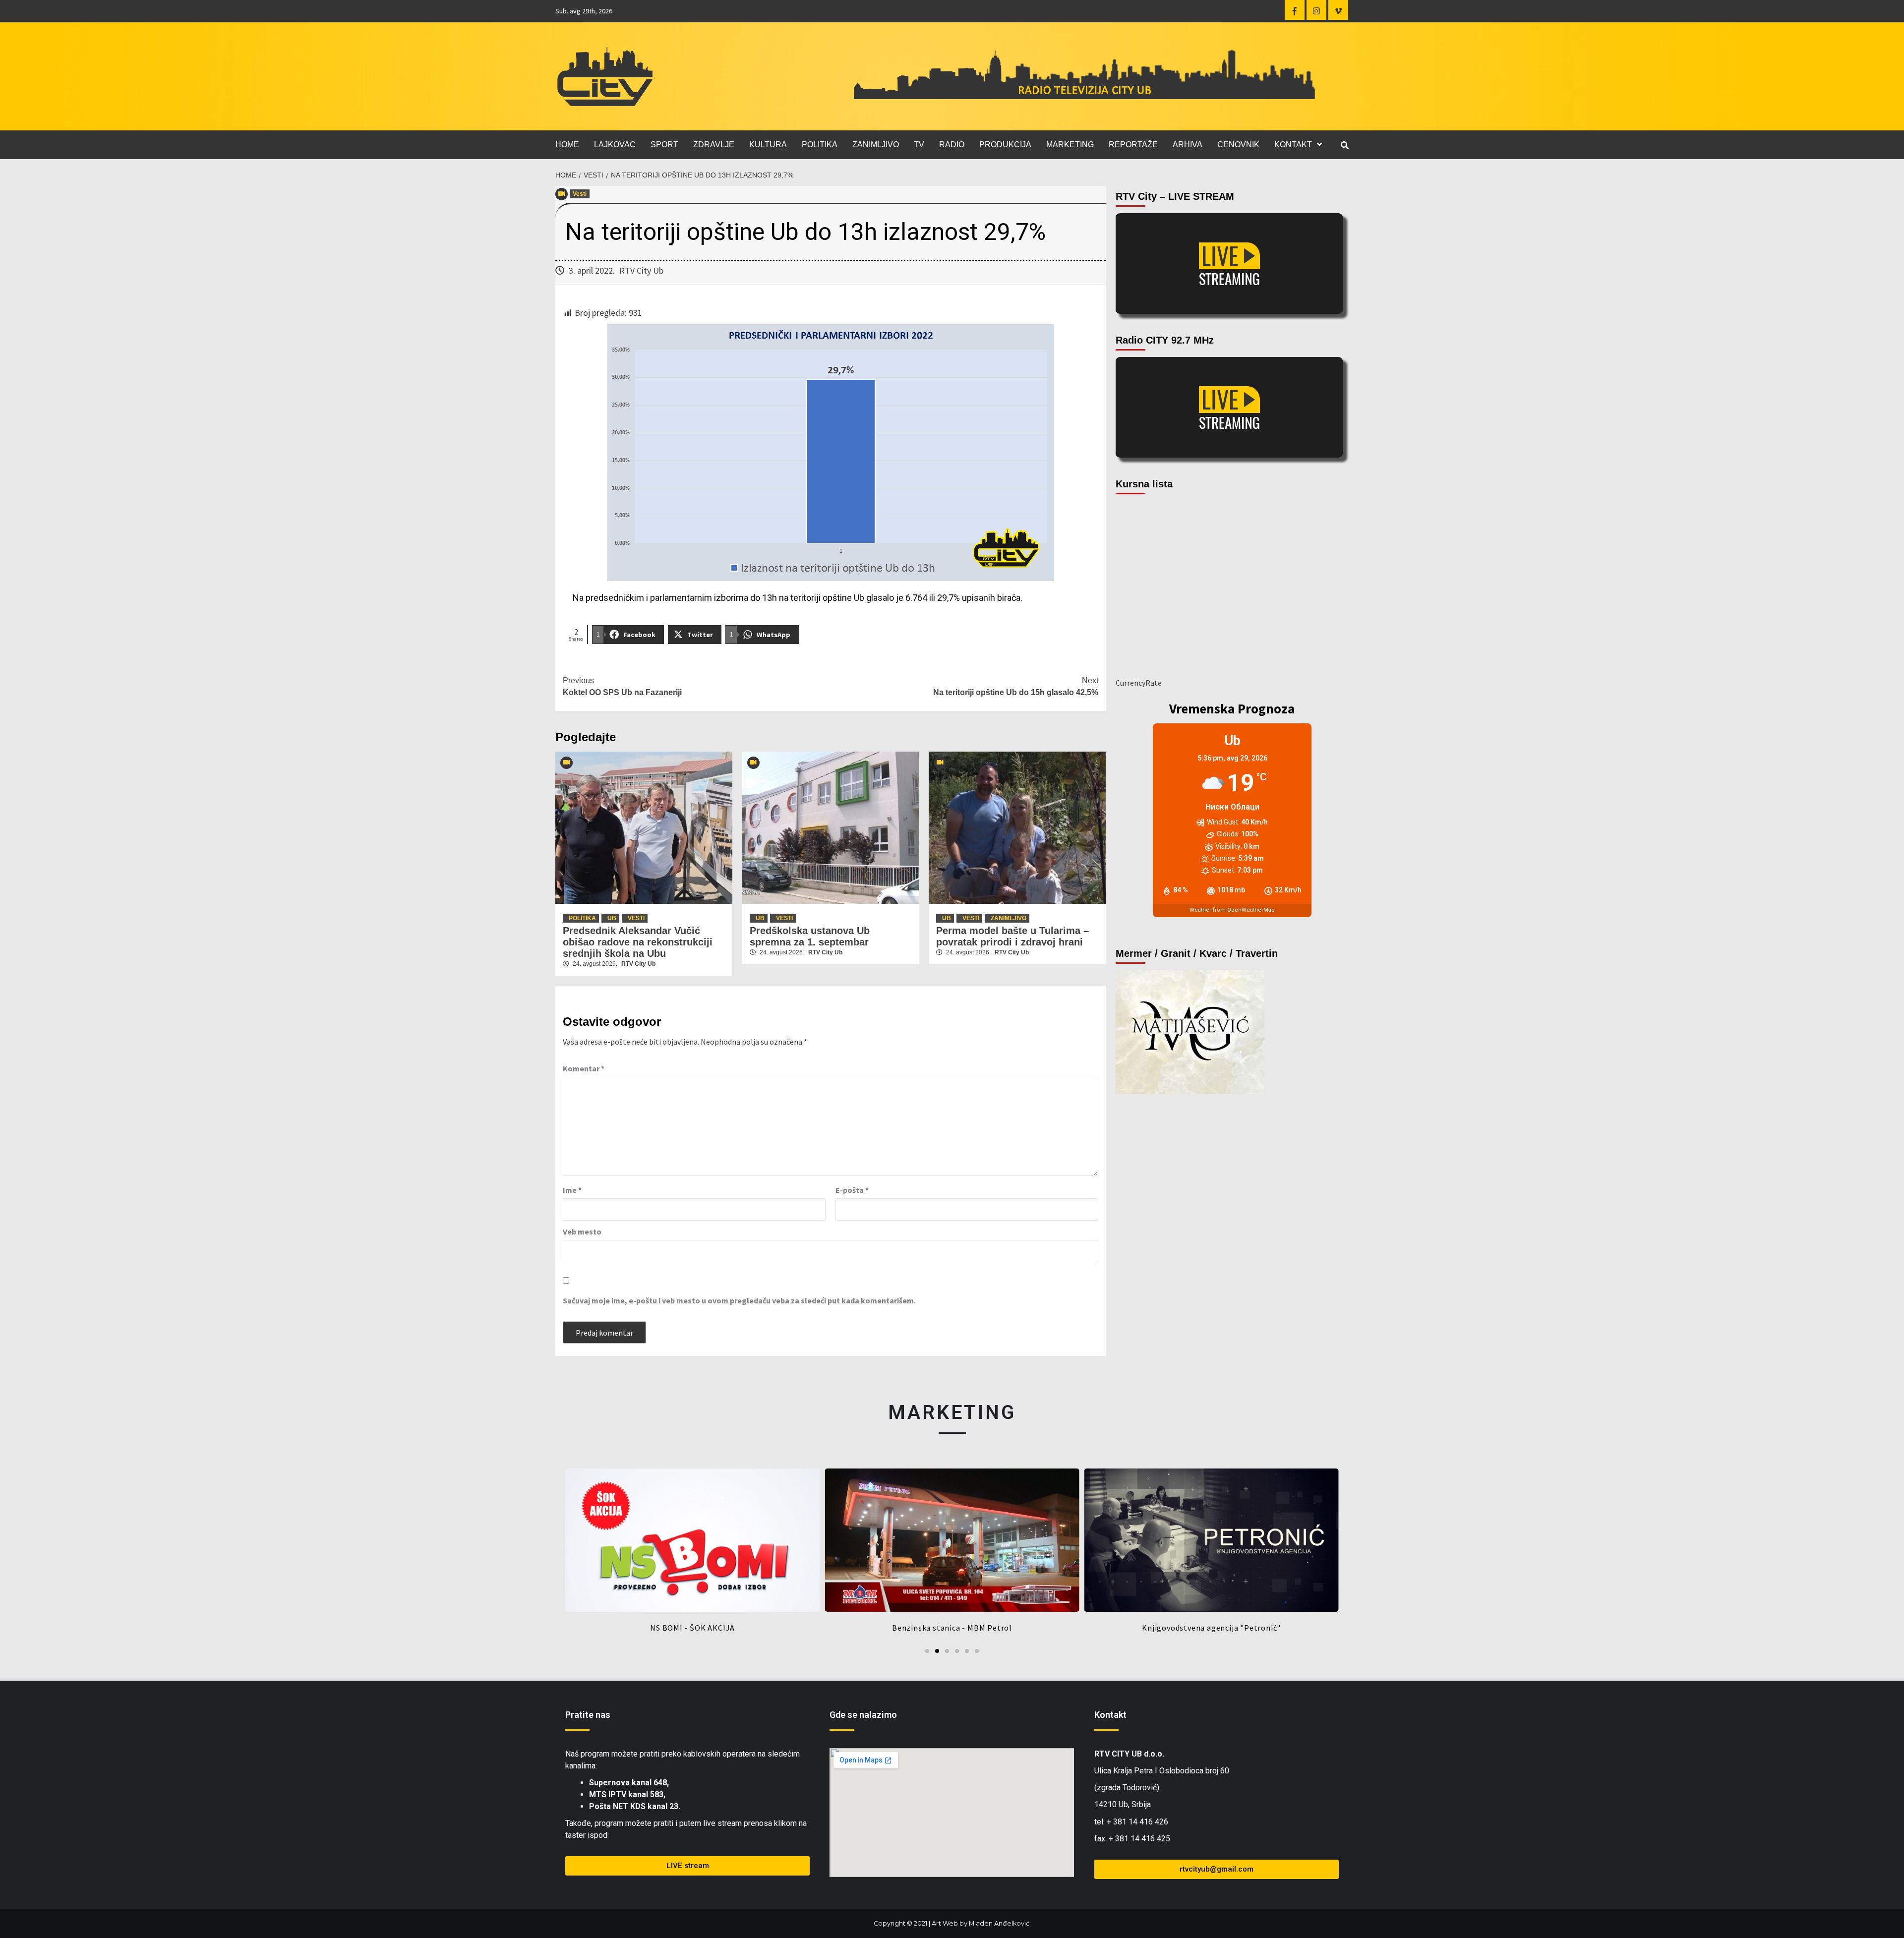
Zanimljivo (1009, 918)
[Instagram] (1316, 10)
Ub (612, 918)
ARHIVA (1188, 145)
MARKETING (1070, 145)
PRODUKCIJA (1005, 145)
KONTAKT (1293, 145)
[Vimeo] (1338, 10)
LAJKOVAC (615, 145)
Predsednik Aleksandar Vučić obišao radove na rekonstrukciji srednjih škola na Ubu (638, 942)
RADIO (952, 145)
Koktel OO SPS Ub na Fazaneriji (622, 686)
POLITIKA (820, 145)
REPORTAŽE (1133, 145)
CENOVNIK (1238, 145)
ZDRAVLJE (714, 145)
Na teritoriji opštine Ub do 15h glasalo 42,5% (1016, 686)
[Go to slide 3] (947, 1651)
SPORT (664, 145)
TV (919, 145)
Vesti (580, 194)
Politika (582, 918)
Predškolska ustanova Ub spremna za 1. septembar (810, 936)
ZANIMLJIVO (876, 145)
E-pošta (852, 1190)
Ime (572, 1190)
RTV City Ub (641, 270)
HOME (567, 145)
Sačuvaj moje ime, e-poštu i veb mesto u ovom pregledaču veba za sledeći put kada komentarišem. (739, 1300)
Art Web (945, 1923)
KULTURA (768, 145)
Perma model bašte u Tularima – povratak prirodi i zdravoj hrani (1012, 936)
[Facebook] (1295, 10)
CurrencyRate (1139, 683)
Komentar (584, 1068)
